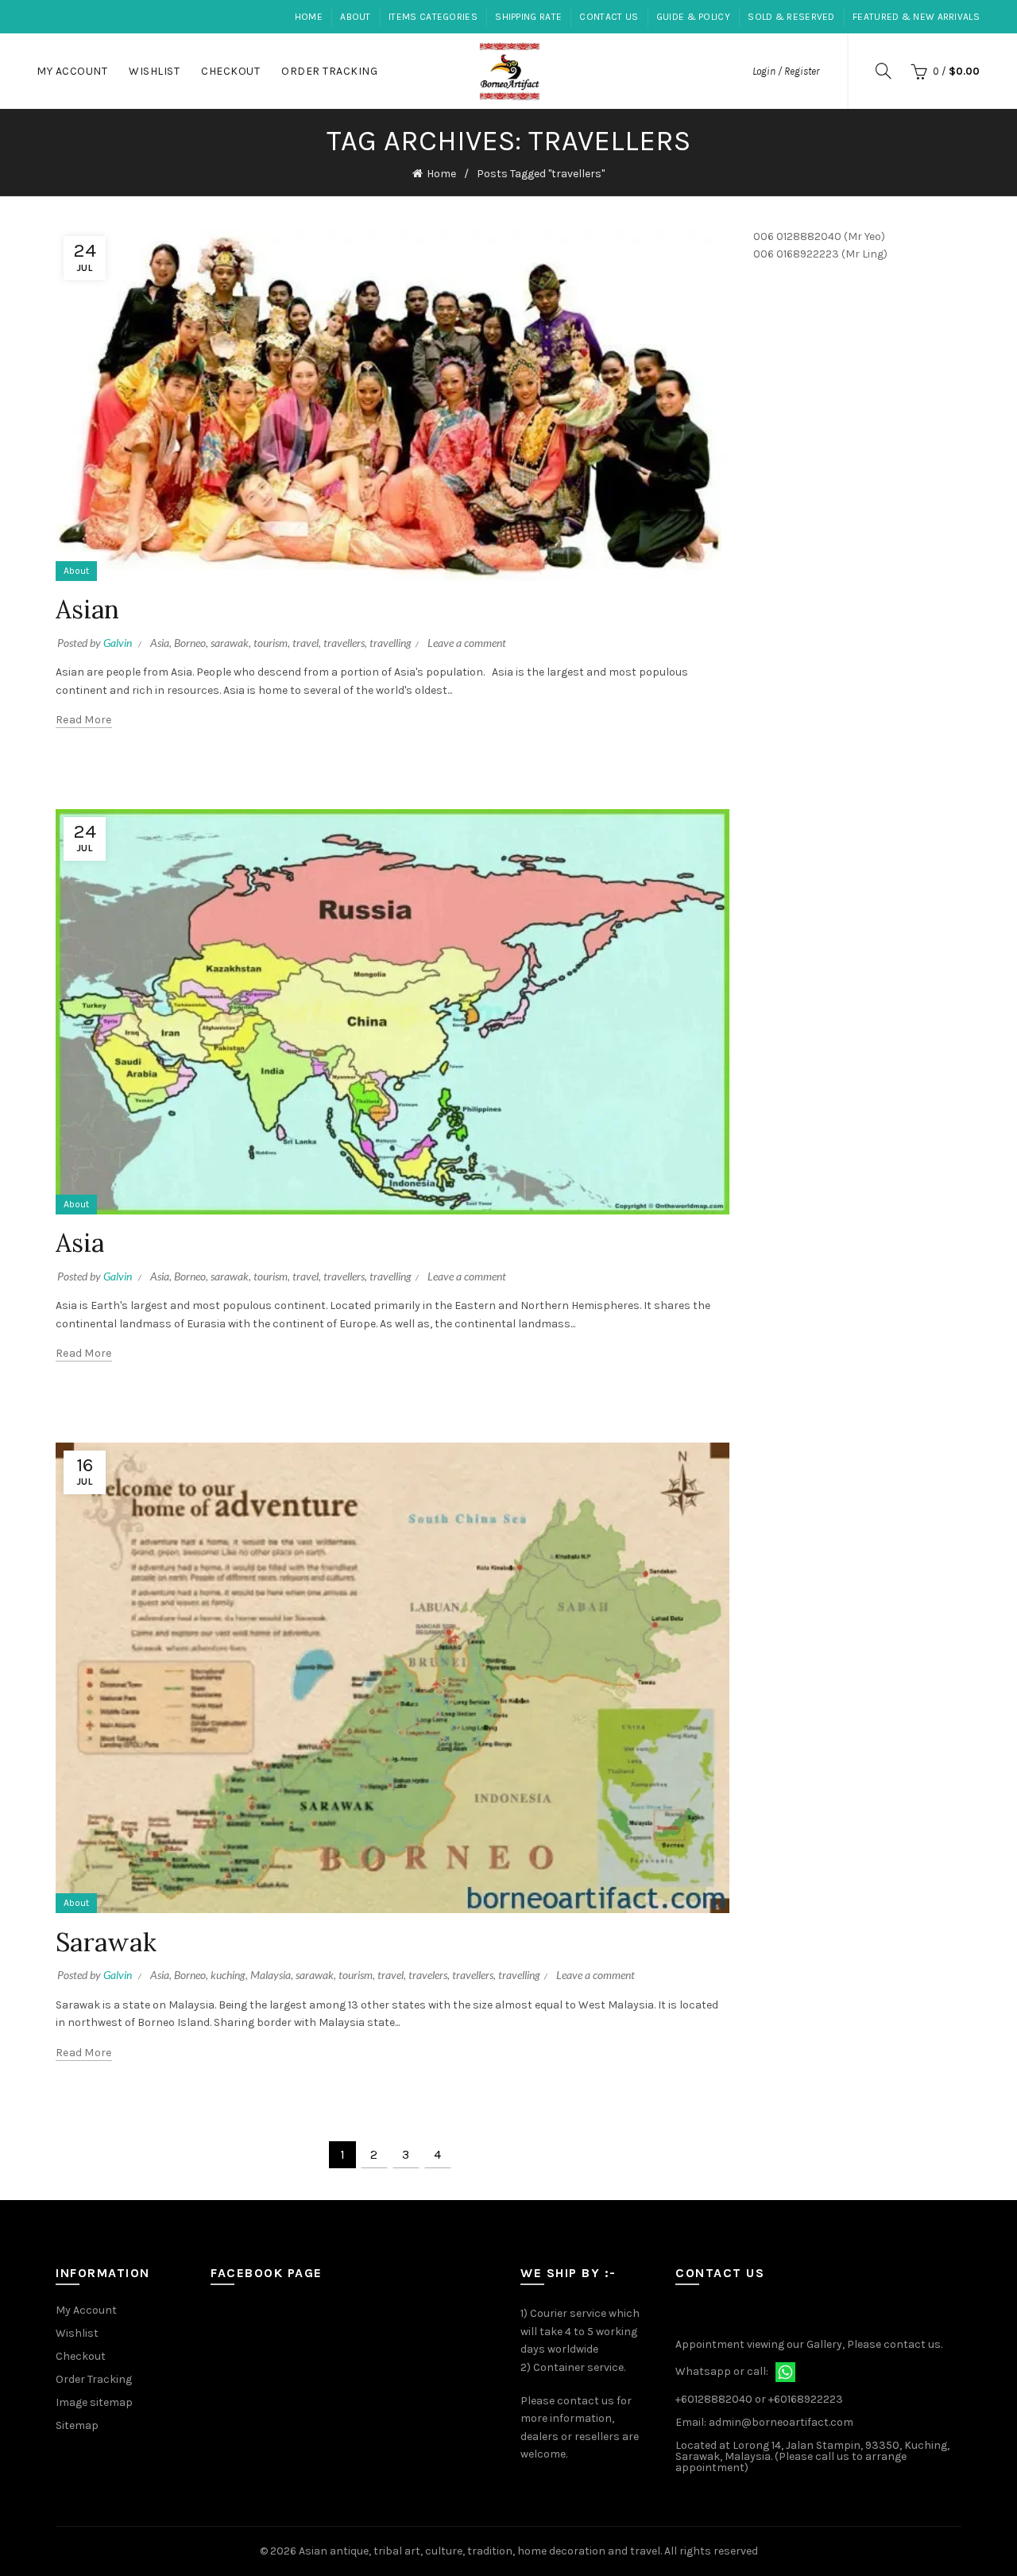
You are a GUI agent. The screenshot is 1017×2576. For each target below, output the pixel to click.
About (356, 17)
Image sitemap (94, 2402)
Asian (88, 609)
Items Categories (433, 17)
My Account (72, 71)
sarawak (230, 643)
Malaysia (271, 1975)
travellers (344, 643)
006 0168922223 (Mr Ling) (820, 254)
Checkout (230, 71)
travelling (391, 643)
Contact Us (609, 17)
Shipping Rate (528, 17)
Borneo (190, 643)
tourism (271, 643)
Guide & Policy (693, 17)
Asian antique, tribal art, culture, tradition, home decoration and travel (479, 2551)
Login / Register (786, 71)
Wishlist (154, 71)
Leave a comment (467, 643)
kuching (228, 1975)
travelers (428, 1975)
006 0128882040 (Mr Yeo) (819, 236)
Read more (84, 720)
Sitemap (77, 2425)
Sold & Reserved (791, 17)
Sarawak (106, 1942)
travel (305, 643)
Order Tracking (329, 71)
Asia (160, 643)
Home (309, 17)
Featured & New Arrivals (916, 17)
